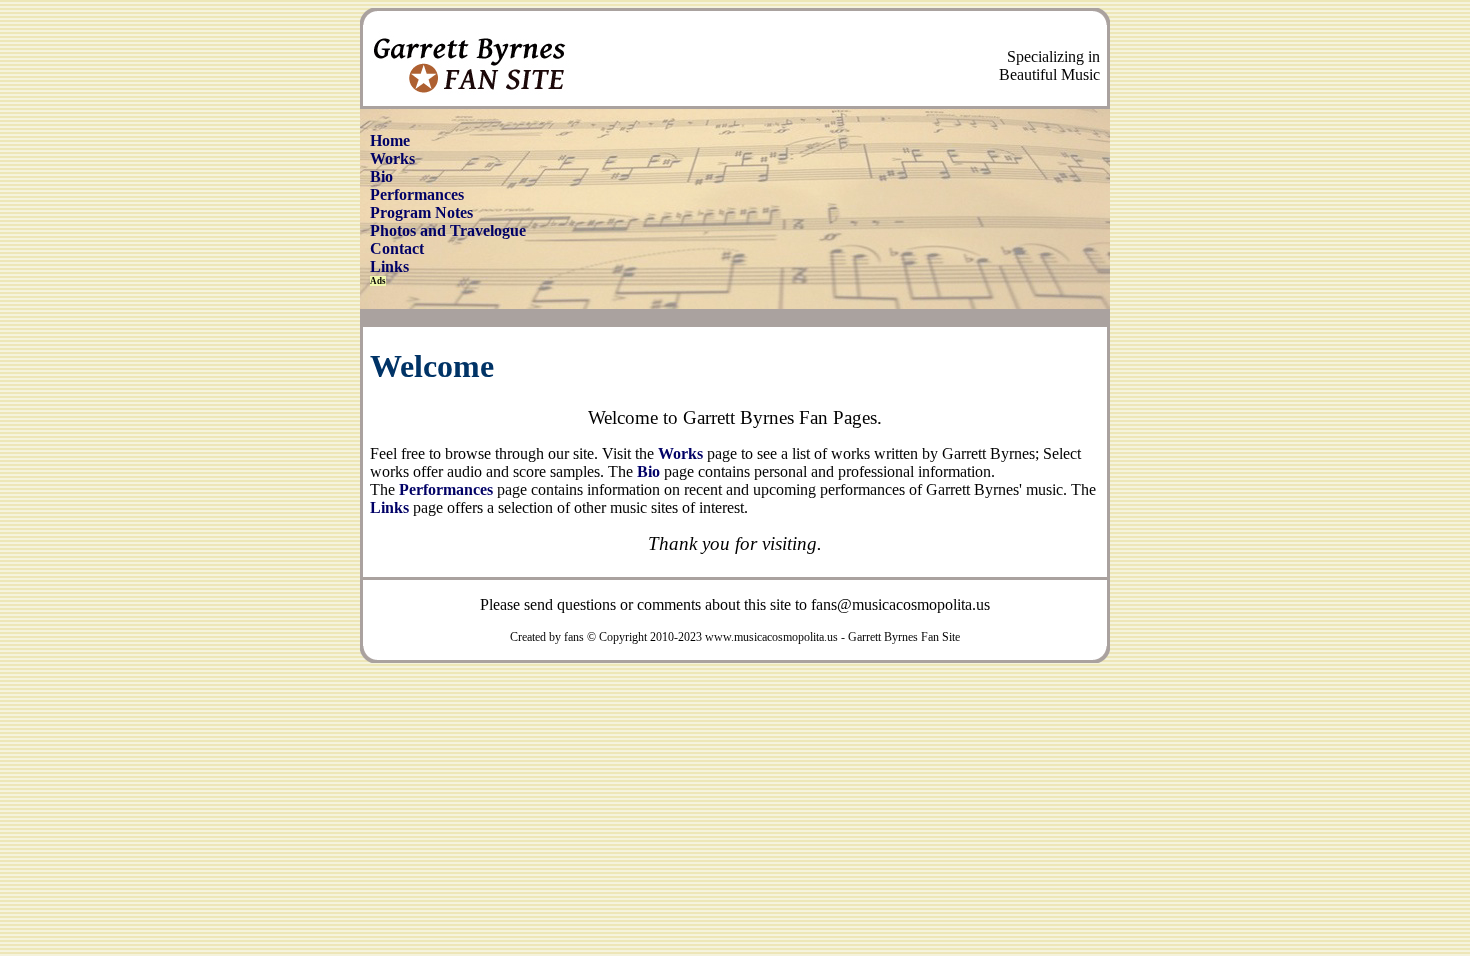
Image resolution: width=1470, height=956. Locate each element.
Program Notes (421, 212)
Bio (381, 176)
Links (389, 266)
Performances (417, 194)
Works (392, 158)
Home (390, 140)
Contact (397, 248)
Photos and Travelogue (448, 230)
